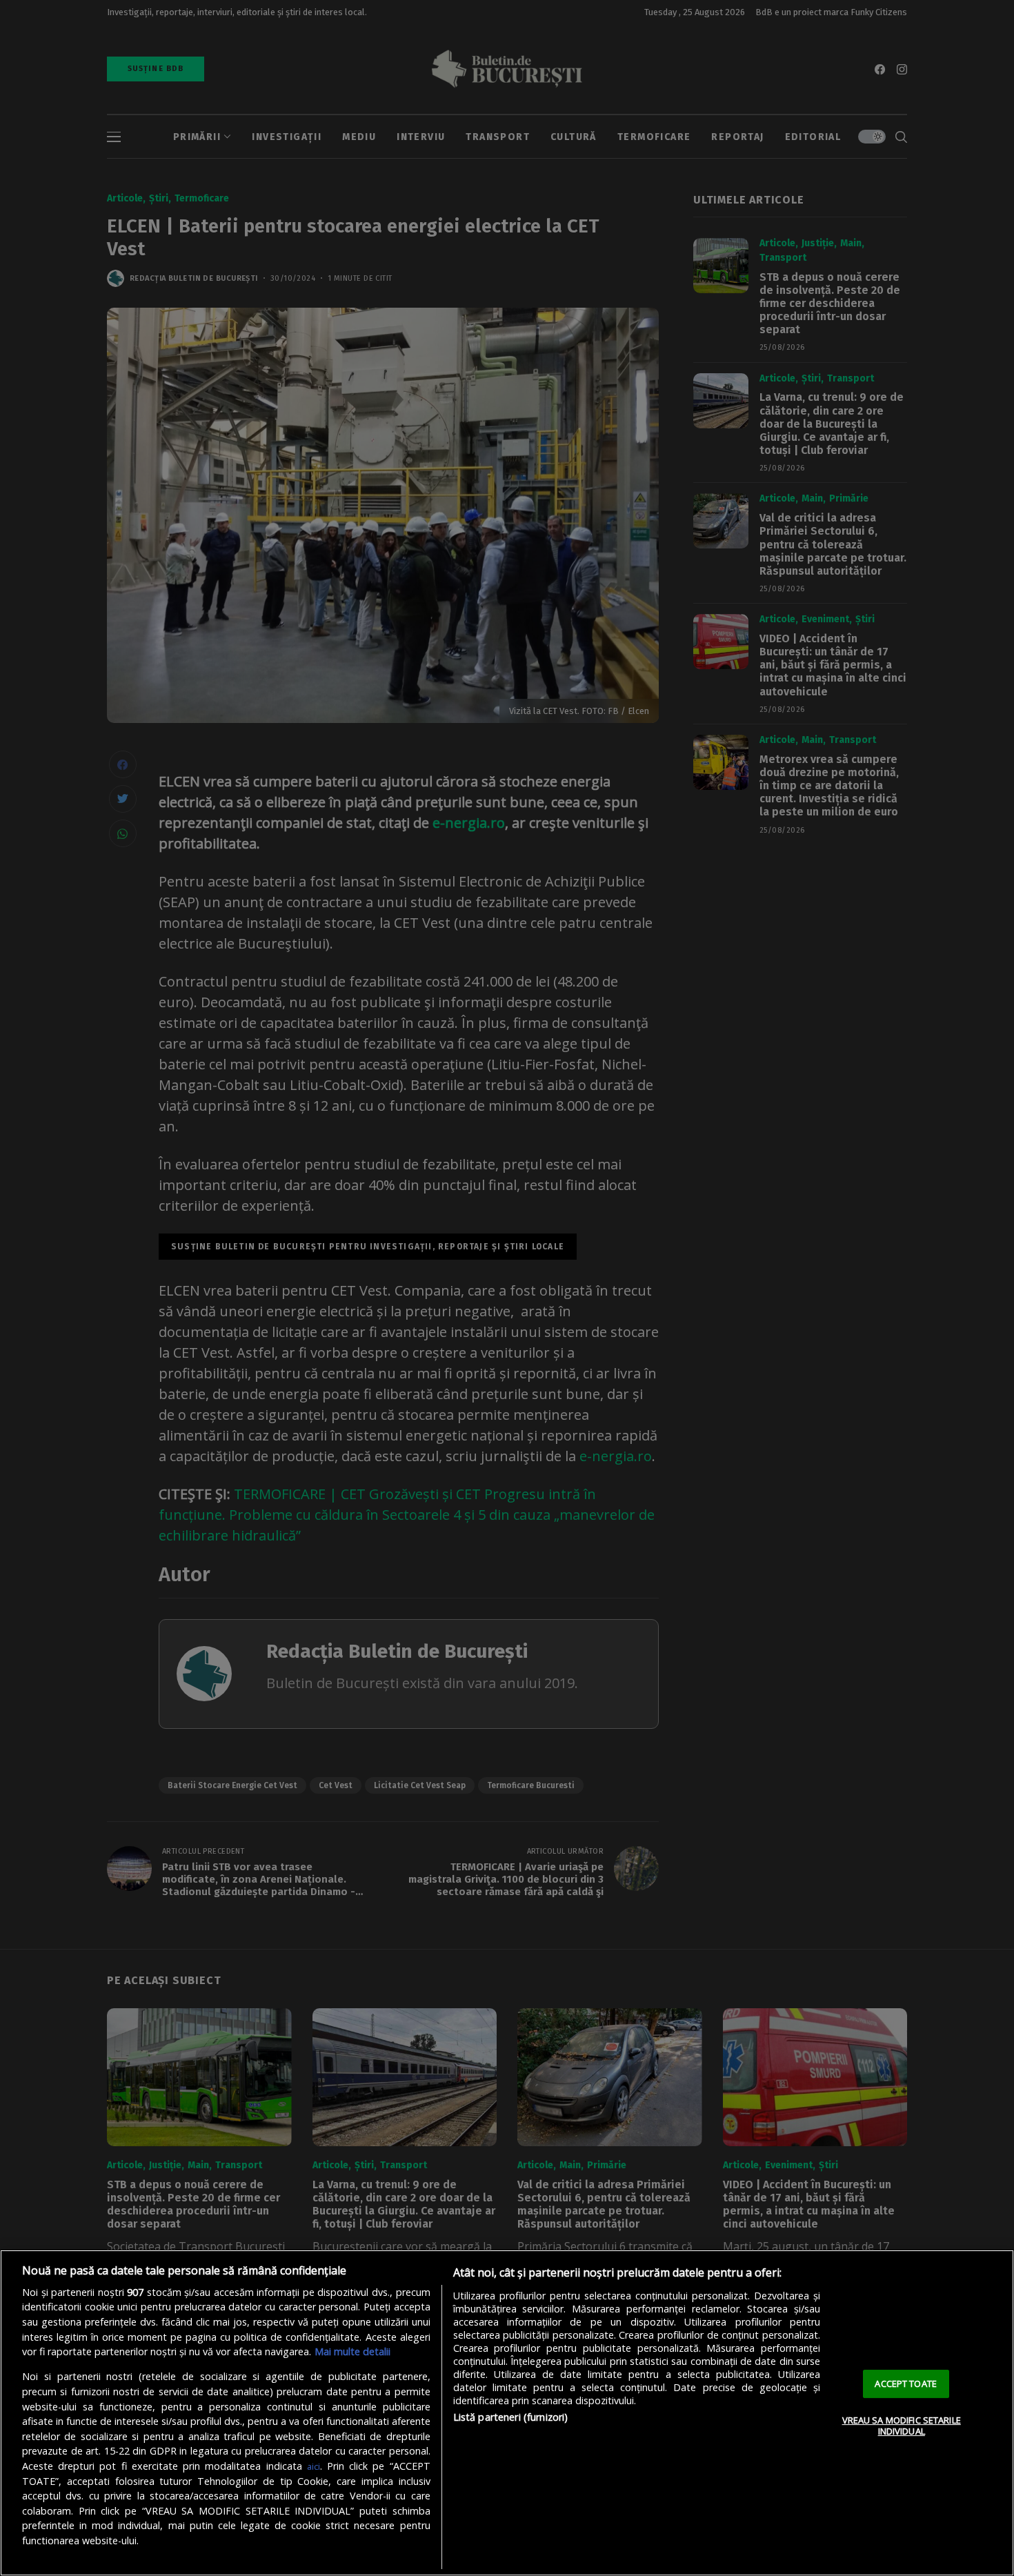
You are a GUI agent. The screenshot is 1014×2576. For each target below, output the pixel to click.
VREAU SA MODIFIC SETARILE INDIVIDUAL (902, 2426)
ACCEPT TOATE (906, 2384)
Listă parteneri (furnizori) (511, 2417)
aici (314, 2466)
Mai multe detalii (352, 2351)
